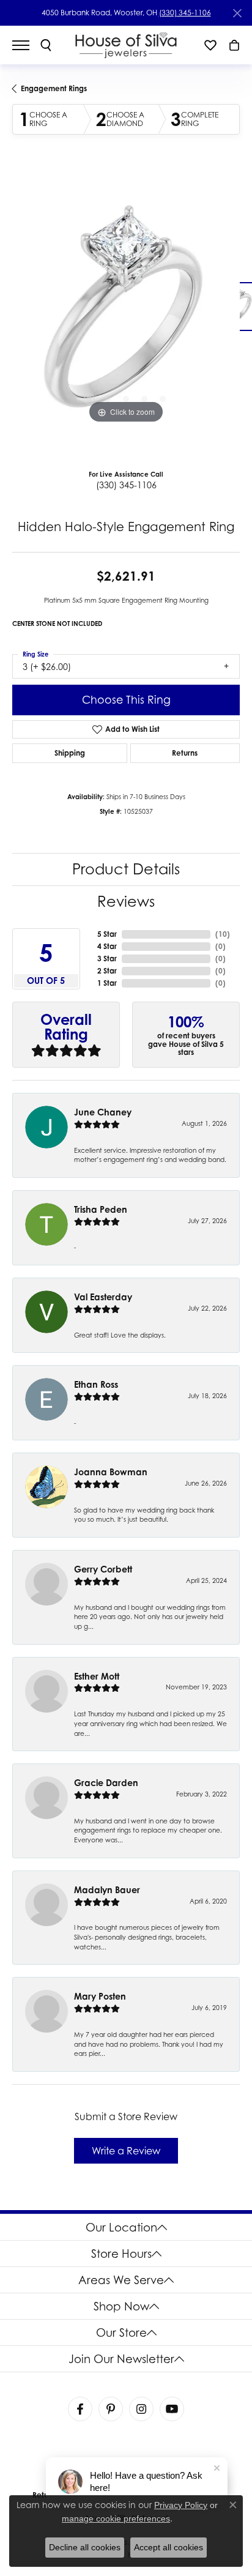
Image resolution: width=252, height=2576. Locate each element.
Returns (185, 753)
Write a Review (126, 2151)
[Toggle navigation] (27, 45)
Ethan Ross (96, 1384)
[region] (126, 313)
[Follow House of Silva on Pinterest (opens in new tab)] (111, 2409)
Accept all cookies (169, 2547)
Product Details (126, 869)
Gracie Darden (106, 1783)
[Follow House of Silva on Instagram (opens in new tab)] (141, 2409)
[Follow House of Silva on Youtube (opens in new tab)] (172, 2409)
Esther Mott (97, 1676)
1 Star (107, 983)
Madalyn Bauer (107, 1890)
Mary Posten (100, 1996)
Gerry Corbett (103, 1569)
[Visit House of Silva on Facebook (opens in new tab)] (80, 2409)
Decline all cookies (85, 2547)
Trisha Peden (101, 1209)
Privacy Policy (181, 2505)
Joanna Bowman (111, 1472)
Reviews (126, 902)
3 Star (107, 959)
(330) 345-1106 (185, 13)
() (223, 934)
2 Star (107, 971)
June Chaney (103, 1112)
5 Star (107, 934)
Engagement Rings (54, 88)
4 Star (107, 946)
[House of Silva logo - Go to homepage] (126, 45)
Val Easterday (103, 1297)
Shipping (70, 753)
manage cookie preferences (116, 2518)
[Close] (237, 13)
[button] (46, 45)
